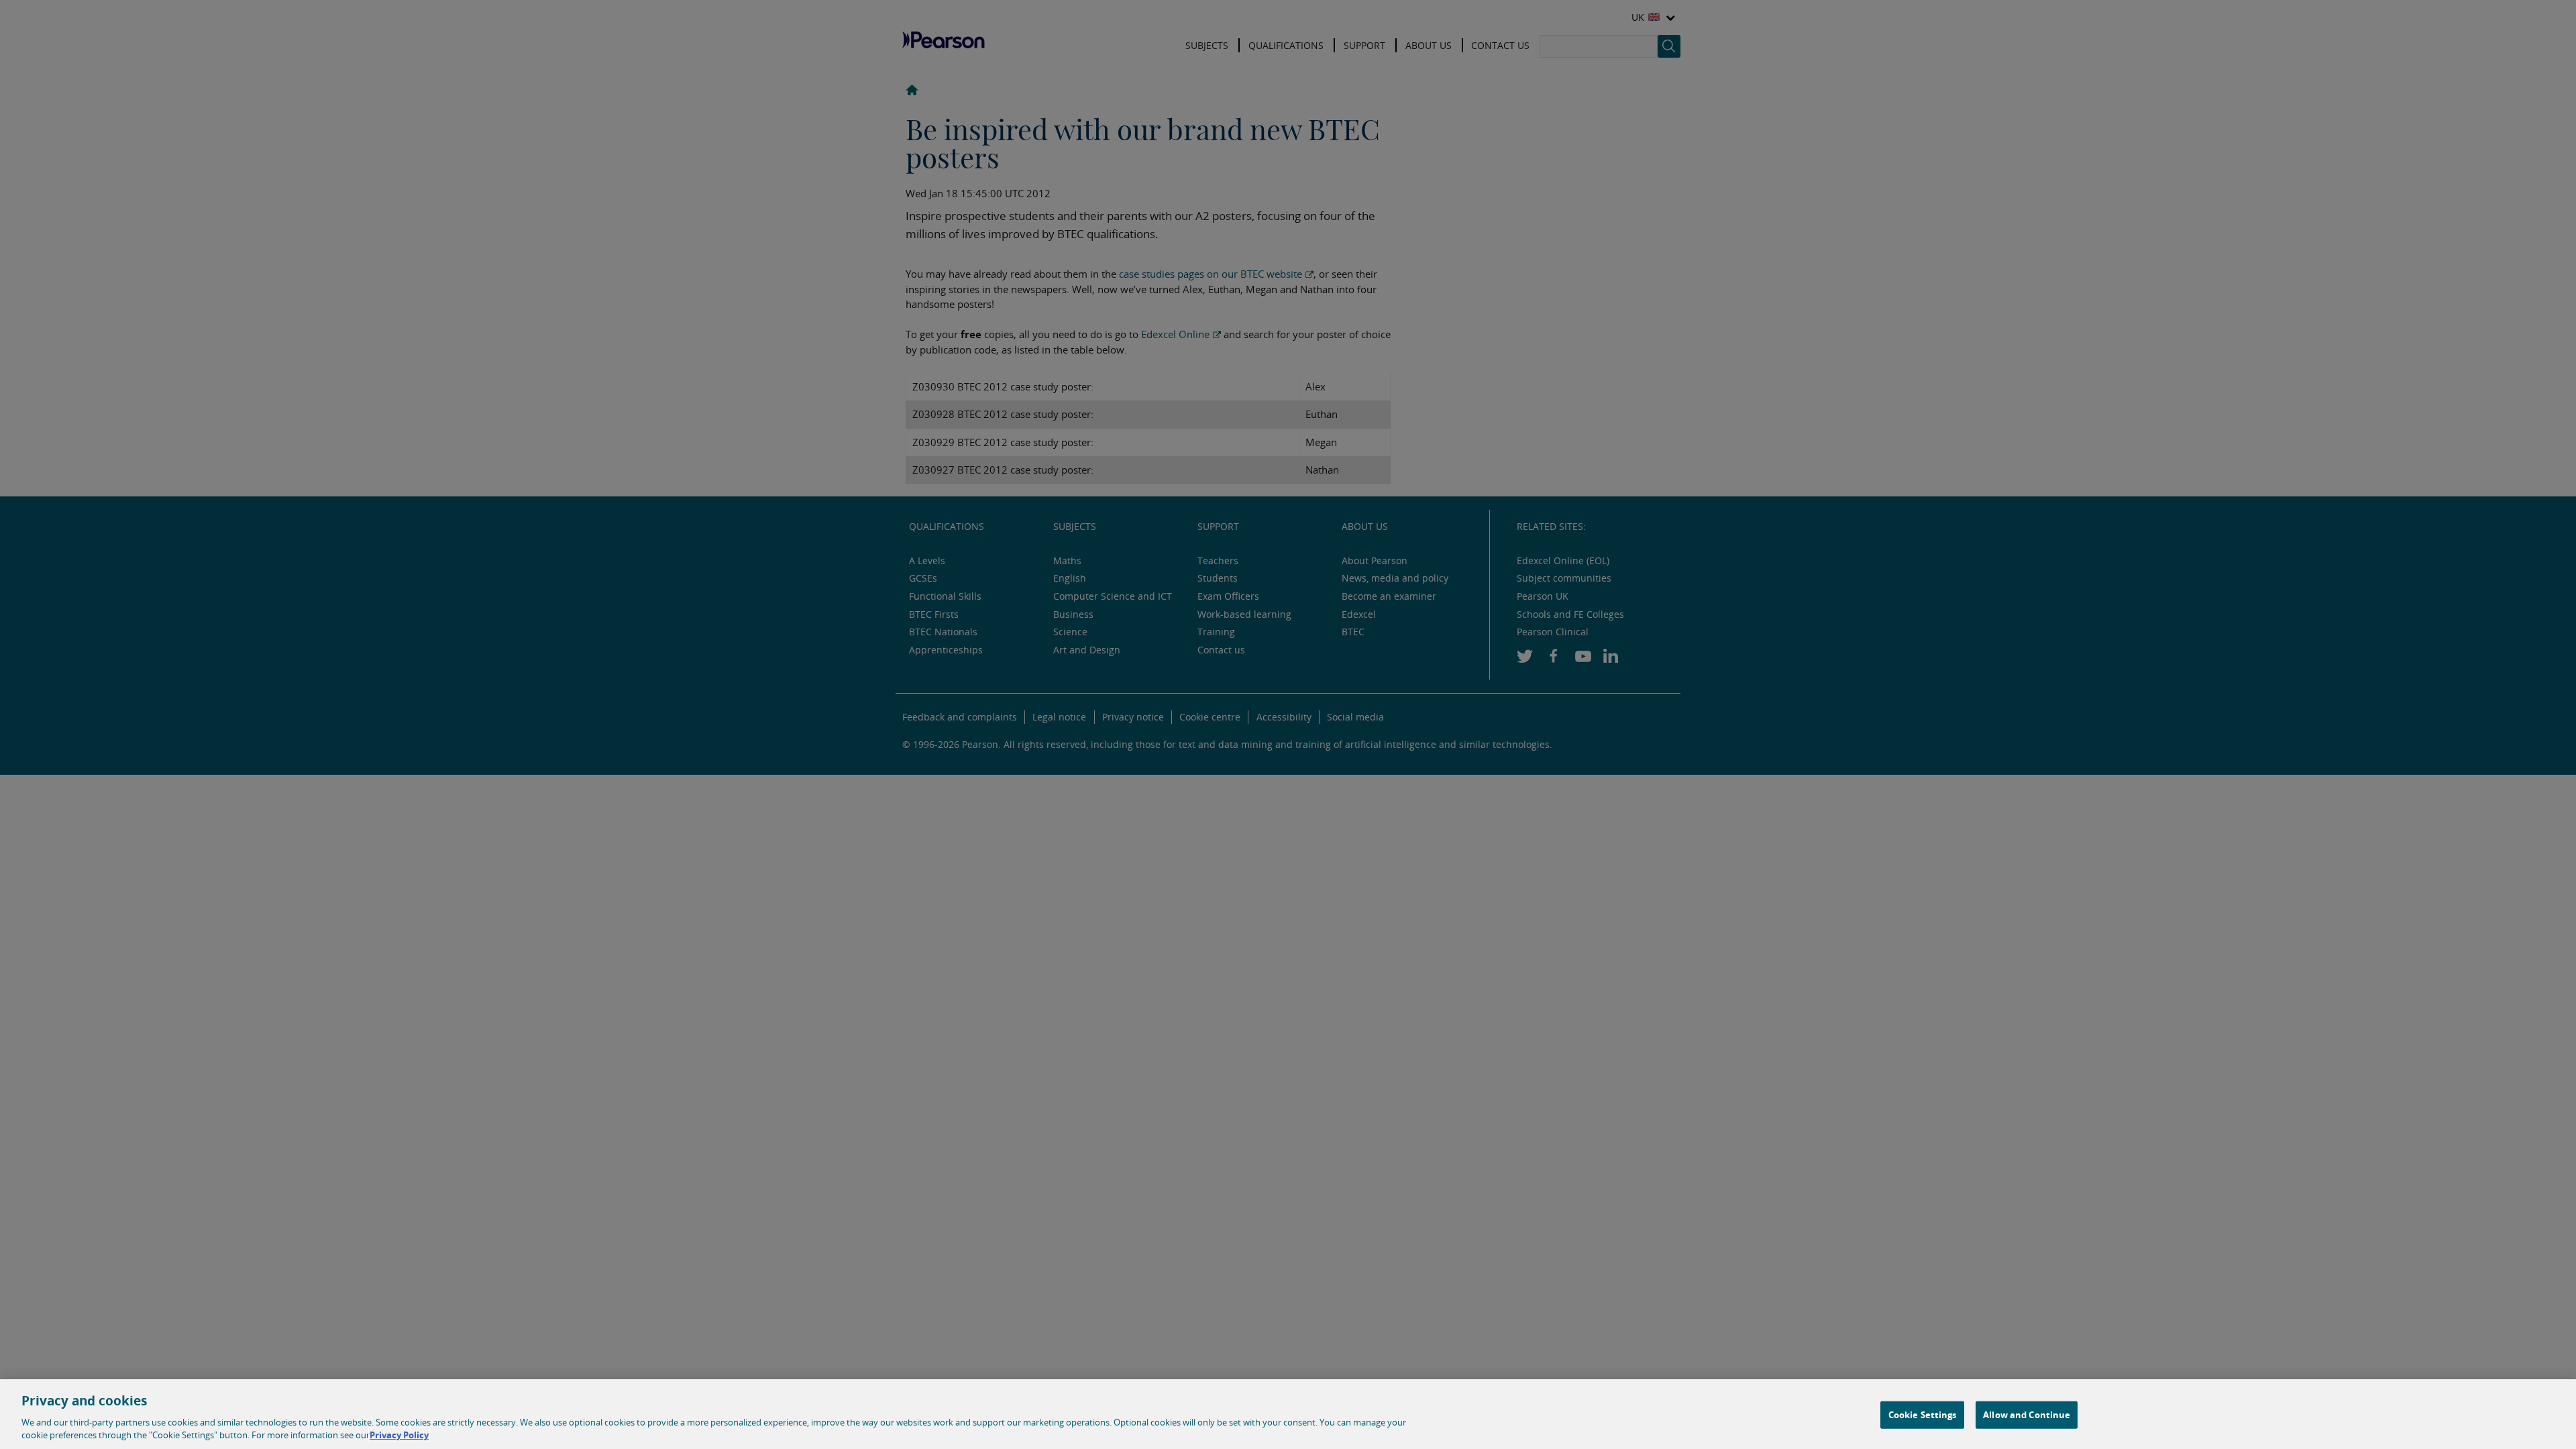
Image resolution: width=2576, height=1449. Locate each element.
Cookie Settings (1923, 1415)
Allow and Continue (2027, 1415)
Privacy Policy (399, 1435)
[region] (1288, 1414)
